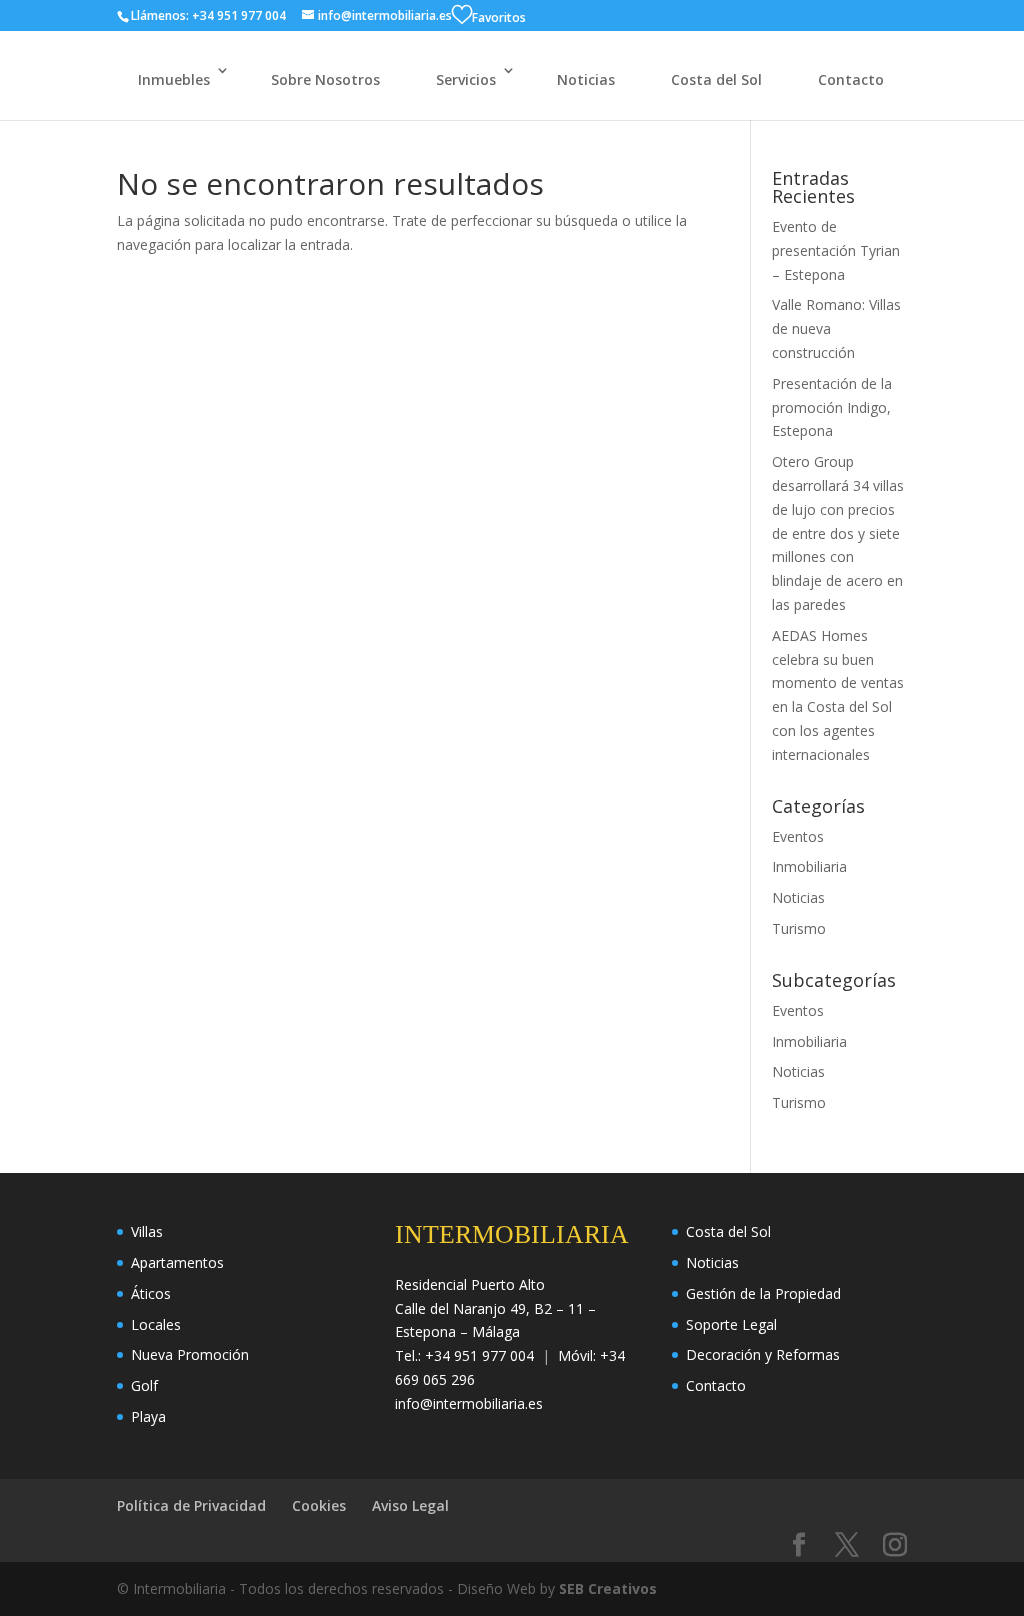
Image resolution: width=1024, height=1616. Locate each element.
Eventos (798, 836)
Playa (148, 1416)
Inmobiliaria (809, 866)
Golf (144, 1385)
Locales (156, 1324)
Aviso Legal (410, 1505)
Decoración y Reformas (763, 1354)
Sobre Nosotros (325, 79)
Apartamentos (177, 1262)
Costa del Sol (716, 79)
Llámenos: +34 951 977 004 (208, 15)
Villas (147, 1231)
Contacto (851, 79)
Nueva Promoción (190, 1354)
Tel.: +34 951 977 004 (464, 1355)
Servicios (466, 79)
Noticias (586, 79)
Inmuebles (174, 79)
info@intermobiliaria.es (469, 1403)
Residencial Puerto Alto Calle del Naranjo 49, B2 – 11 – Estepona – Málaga (495, 1308)
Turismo (799, 928)
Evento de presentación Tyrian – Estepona (836, 250)
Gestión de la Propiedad (763, 1293)
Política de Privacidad (191, 1505)
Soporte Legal (731, 1324)
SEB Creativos (608, 1588)
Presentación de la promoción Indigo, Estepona (832, 407)
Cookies (319, 1505)
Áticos (151, 1293)
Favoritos (499, 17)
